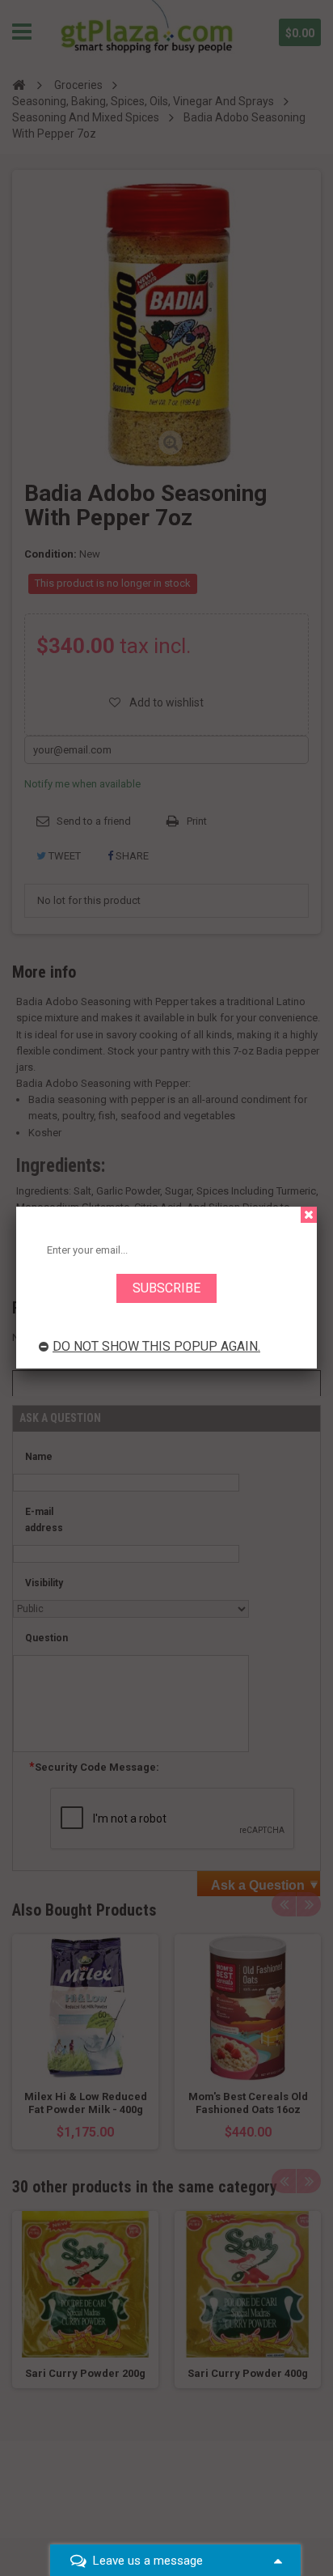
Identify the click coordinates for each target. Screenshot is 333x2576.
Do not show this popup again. (156, 1346)
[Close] (309, 1215)
